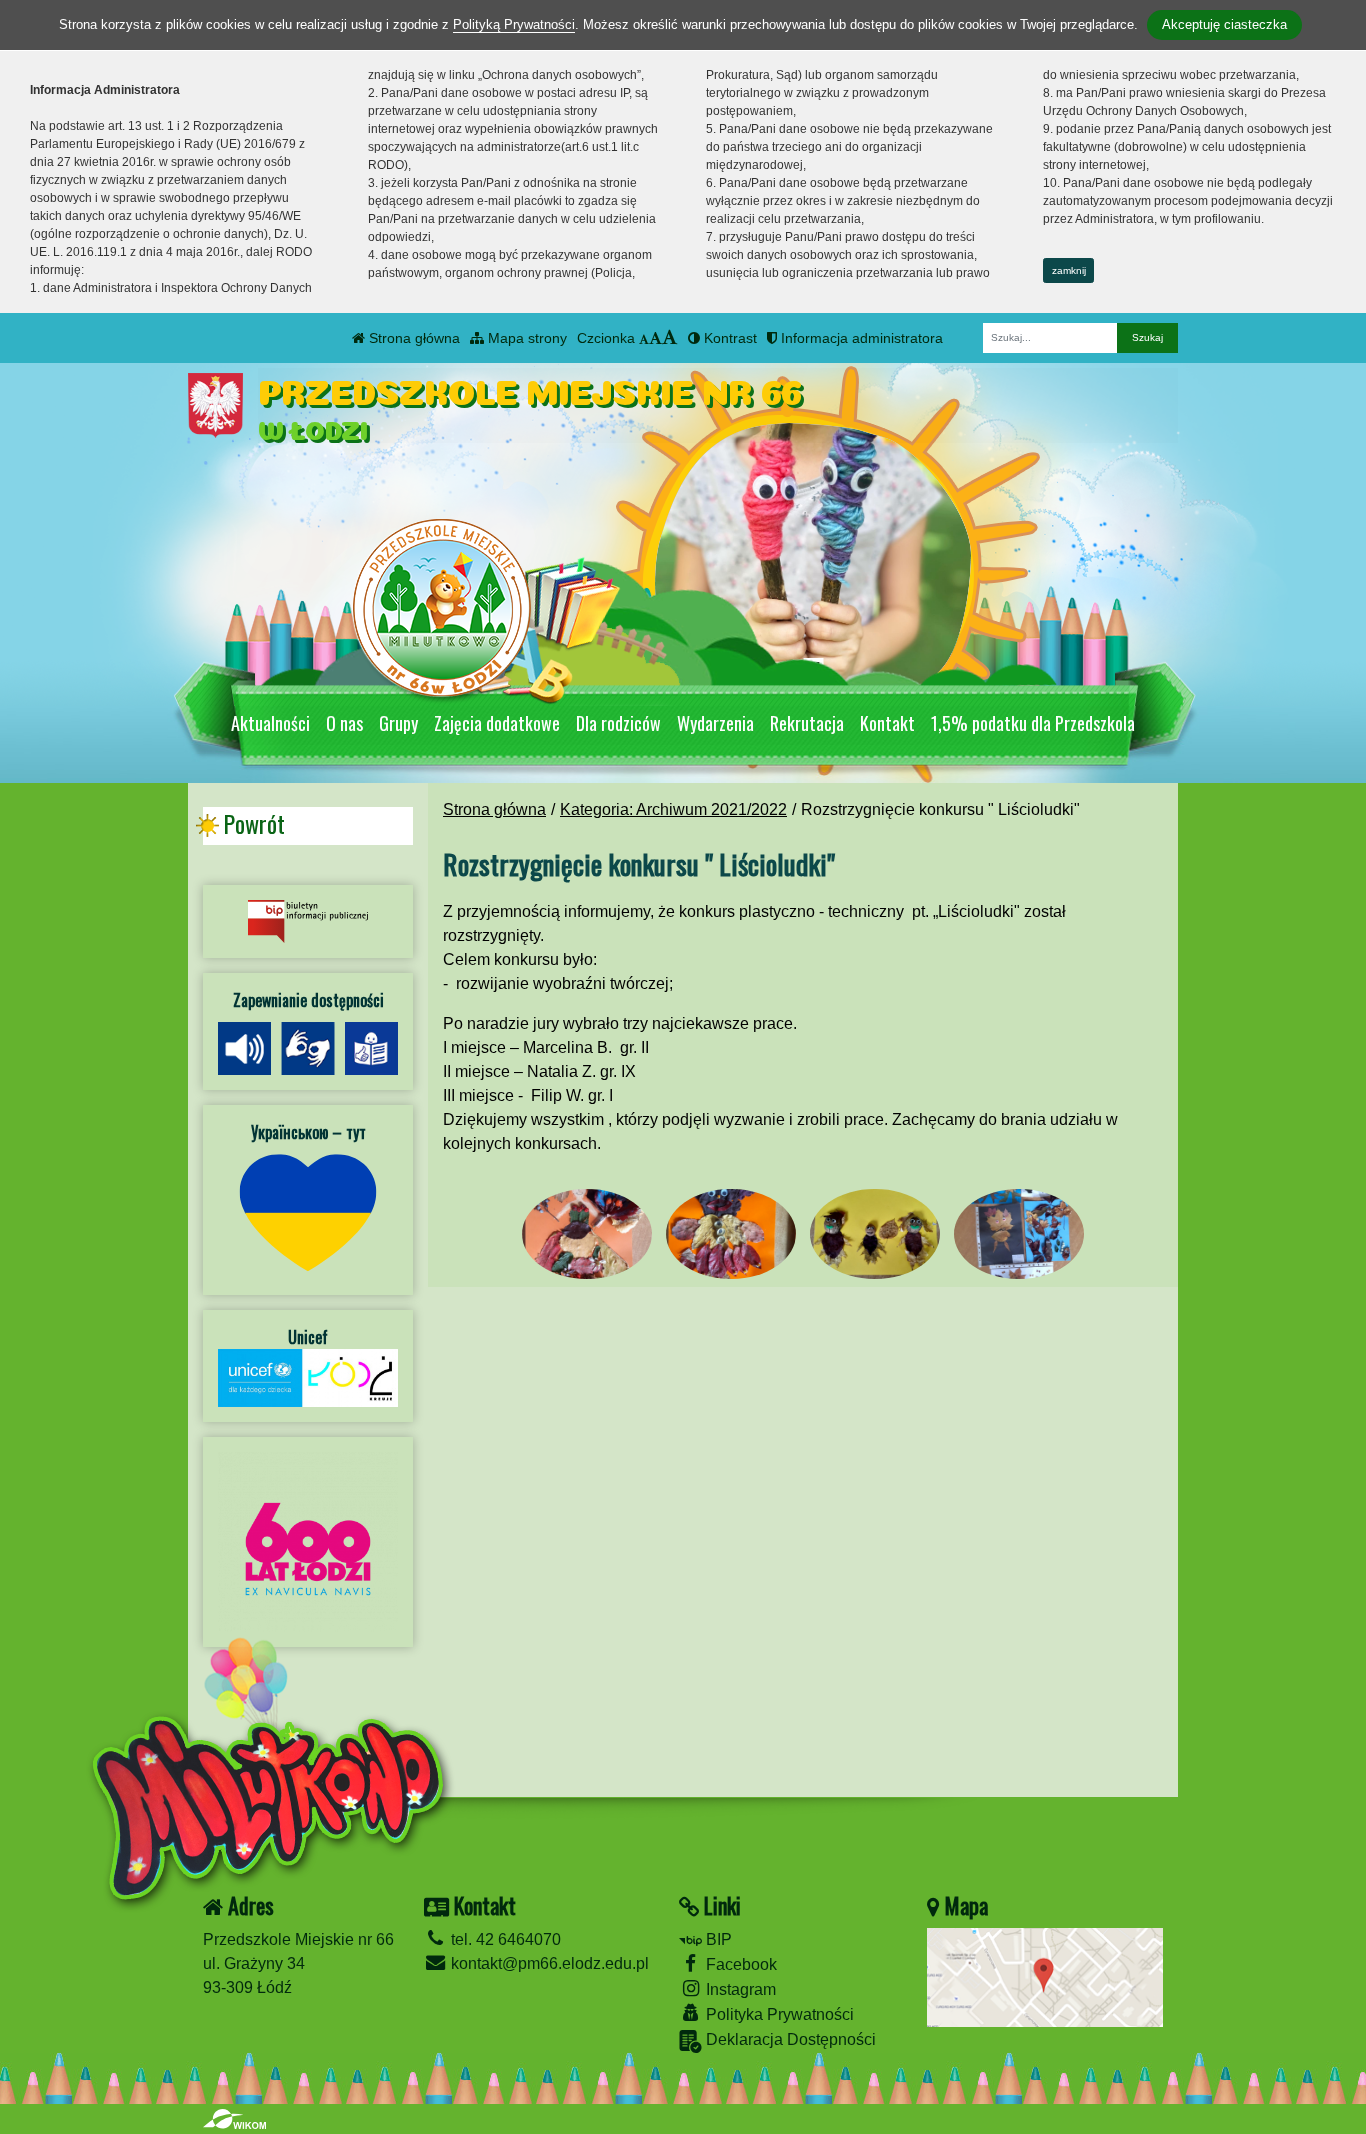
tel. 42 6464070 (504, 1939)
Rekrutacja (807, 723)
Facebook (739, 1964)
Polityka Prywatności (778, 2014)
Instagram (739, 1989)
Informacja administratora (860, 338)
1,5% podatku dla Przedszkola (1033, 723)
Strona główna (412, 338)
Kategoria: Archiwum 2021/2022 (673, 809)
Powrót (254, 824)
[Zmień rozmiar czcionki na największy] (670, 338)
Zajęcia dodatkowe (497, 723)
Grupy (398, 723)
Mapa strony (525, 338)
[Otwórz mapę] (1045, 1976)
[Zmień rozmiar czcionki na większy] (655, 338)
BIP (717, 1939)
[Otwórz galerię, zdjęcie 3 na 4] (875, 1234)
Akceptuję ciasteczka (1224, 24)
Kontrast (728, 338)
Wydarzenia (715, 723)
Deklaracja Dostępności (789, 2039)
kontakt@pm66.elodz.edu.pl (548, 1963)
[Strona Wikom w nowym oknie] (234, 2119)
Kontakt (887, 723)
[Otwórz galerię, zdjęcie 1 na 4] (587, 1234)
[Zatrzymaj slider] (813, 672)
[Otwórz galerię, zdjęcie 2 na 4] (731, 1234)
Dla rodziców (618, 723)
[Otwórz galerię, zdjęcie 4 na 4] (1019, 1234)
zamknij (1069, 270)
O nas (344, 723)
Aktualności (270, 723)
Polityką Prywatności (514, 24)
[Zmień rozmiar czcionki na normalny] (644, 338)
